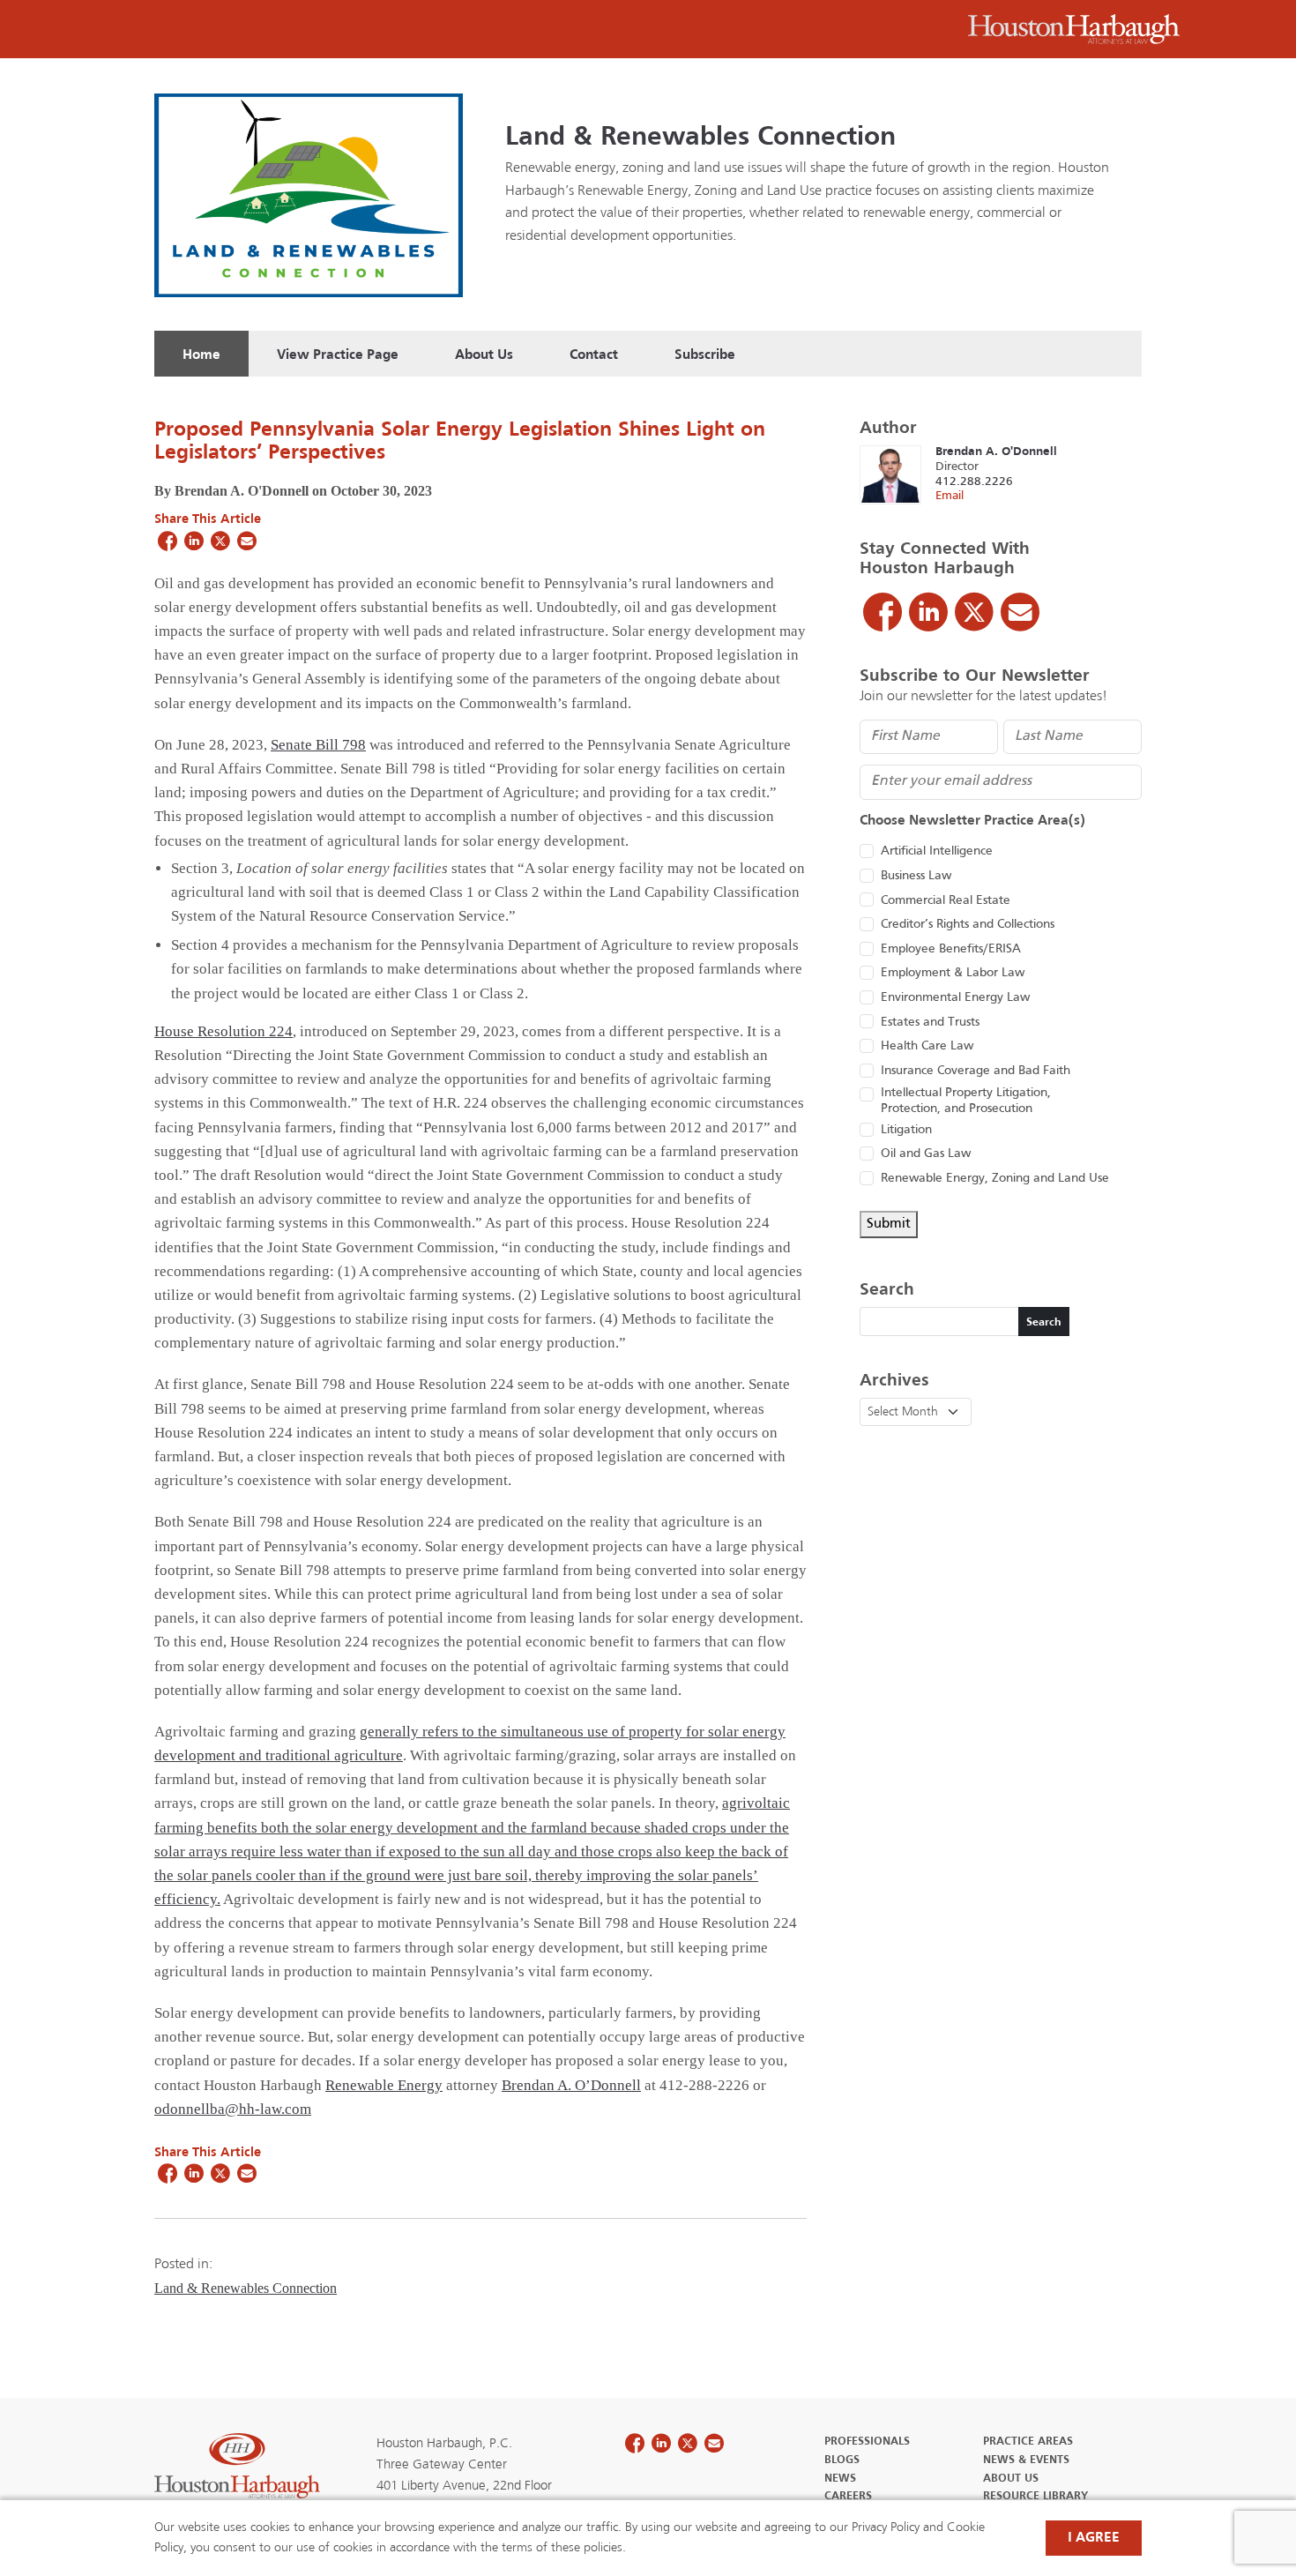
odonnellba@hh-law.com (233, 2109)
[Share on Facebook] (168, 541)
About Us (1011, 2479)
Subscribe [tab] (705, 355)
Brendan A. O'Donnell (996, 452)
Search (1044, 1323)
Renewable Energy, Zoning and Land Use (995, 1179)
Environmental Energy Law (955, 998)
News (840, 2479)
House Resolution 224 (223, 1031)
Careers (848, 2497)
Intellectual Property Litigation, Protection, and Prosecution (966, 1101)
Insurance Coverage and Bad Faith (976, 1071)
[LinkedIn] (928, 612)
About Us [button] (484, 355)
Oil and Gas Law (926, 1154)
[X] (974, 612)
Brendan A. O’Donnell (571, 2085)
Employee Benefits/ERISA (951, 949)
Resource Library (1035, 2497)
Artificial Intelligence (937, 851)
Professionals (867, 2442)
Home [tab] (201, 355)
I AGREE (1094, 2538)
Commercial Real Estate (946, 901)
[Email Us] (1020, 612)
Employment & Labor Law (953, 973)
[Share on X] (220, 541)
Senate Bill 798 (318, 745)
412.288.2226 (974, 482)
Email (950, 496)
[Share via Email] (247, 541)
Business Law (916, 876)
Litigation (906, 1130)
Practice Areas (1028, 2442)
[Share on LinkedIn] (194, 541)
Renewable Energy (384, 2085)
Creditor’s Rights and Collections (968, 925)
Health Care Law (927, 1046)
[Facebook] (883, 612)
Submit (889, 1224)
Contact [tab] (594, 355)
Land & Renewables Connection (700, 138)
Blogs (842, 2460)
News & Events (1026, 2460)
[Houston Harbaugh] (1074, 29)
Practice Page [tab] (338, 355)
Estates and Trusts (930, 1023)
